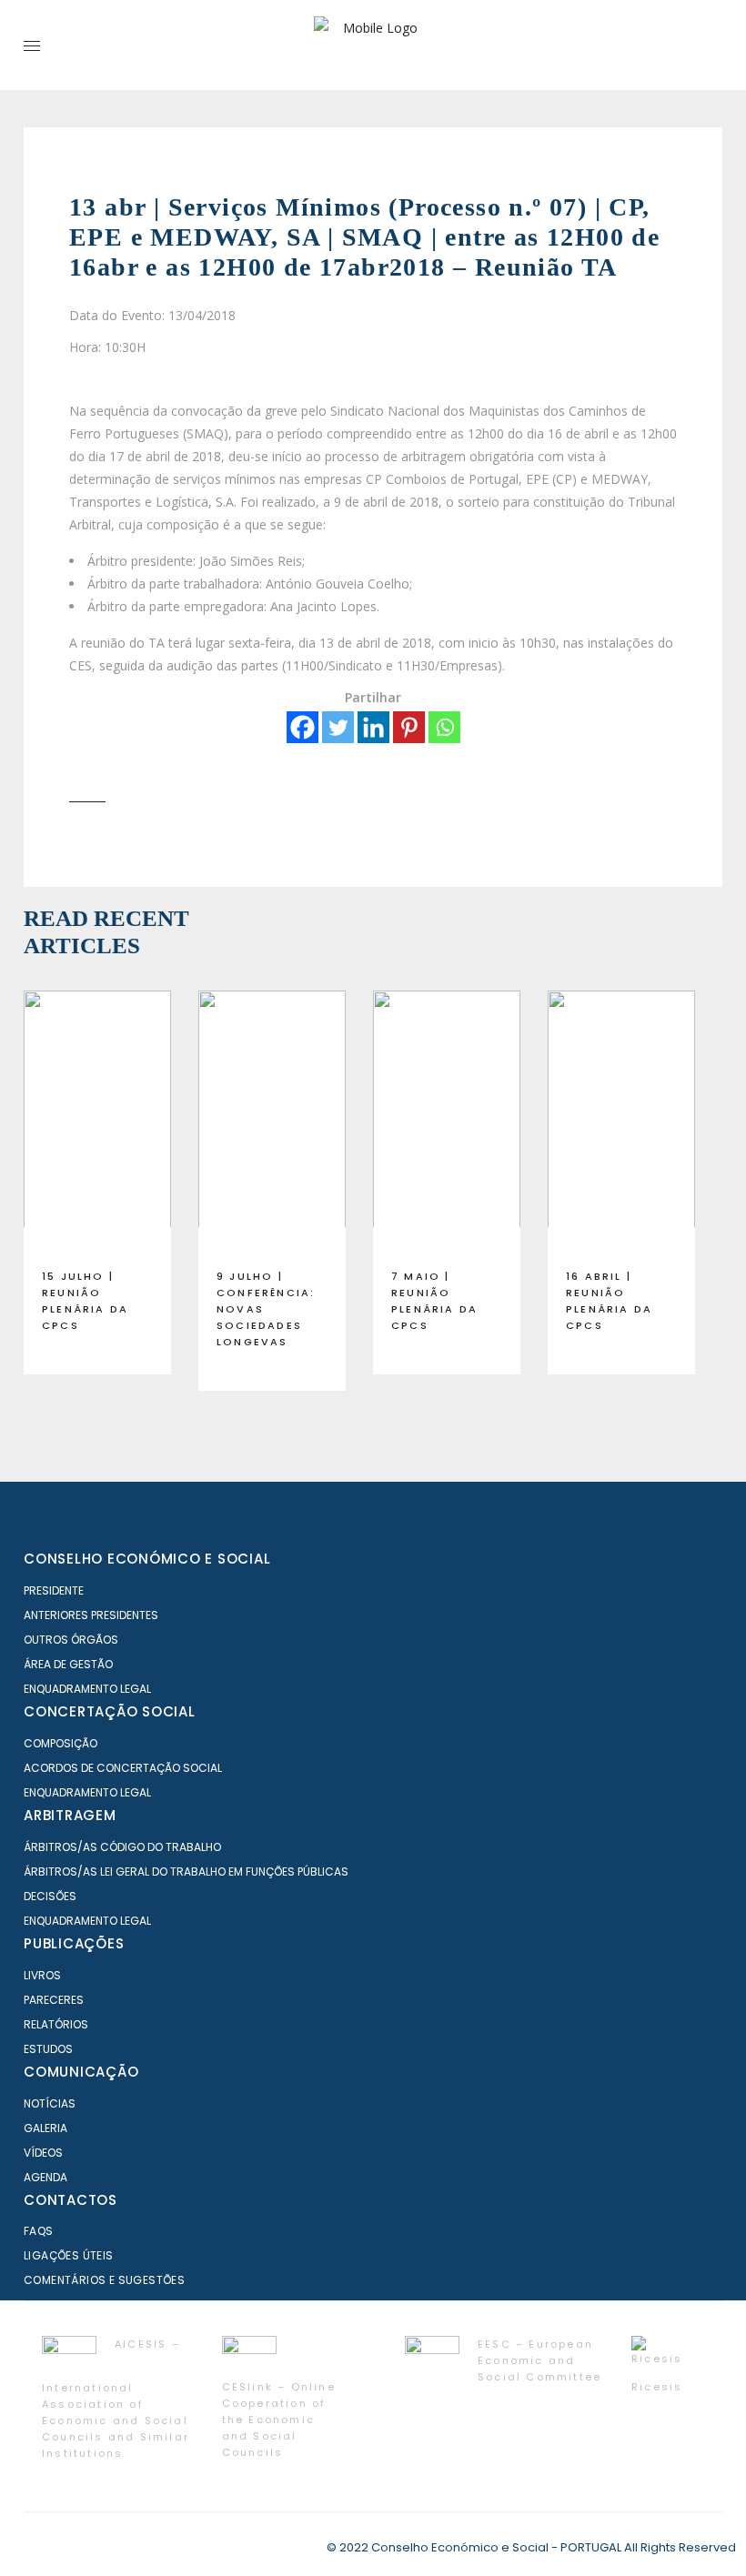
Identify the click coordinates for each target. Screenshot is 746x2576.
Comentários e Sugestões (104, 2280)
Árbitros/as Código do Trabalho (122, 1847)
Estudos (48, 2049)
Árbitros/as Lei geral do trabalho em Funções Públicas (186, 1872)
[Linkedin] (373, 727)
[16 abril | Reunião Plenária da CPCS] (621, 1122)
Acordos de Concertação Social (123, 1768)
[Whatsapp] (444, 727)
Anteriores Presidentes (91, 1615)
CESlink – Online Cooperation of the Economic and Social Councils (279, 2420)
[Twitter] (338, 727)
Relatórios (56, 2024)
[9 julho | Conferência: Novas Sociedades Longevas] (272, 1122)
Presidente (54, 1590)
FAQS (39, 2231)
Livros (42, 1975)
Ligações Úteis (69, 2255)
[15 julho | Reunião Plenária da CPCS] (97, 1122)
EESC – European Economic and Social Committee (539, 2360)
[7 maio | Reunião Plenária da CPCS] (447, 1122)
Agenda (45, 2177)
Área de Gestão (68, 1664)
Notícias (50, 2103)
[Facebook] (302, 727)
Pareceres (54, 2000)
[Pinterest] (409, 727)
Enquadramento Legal (87, 1689)
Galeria (45, 2128)
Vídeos (43, 2153)
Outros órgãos (71, 1640)
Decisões (50, 1896)
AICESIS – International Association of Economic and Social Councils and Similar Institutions (116, 2399)
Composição (60, 1743)
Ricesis (657, 2387)
